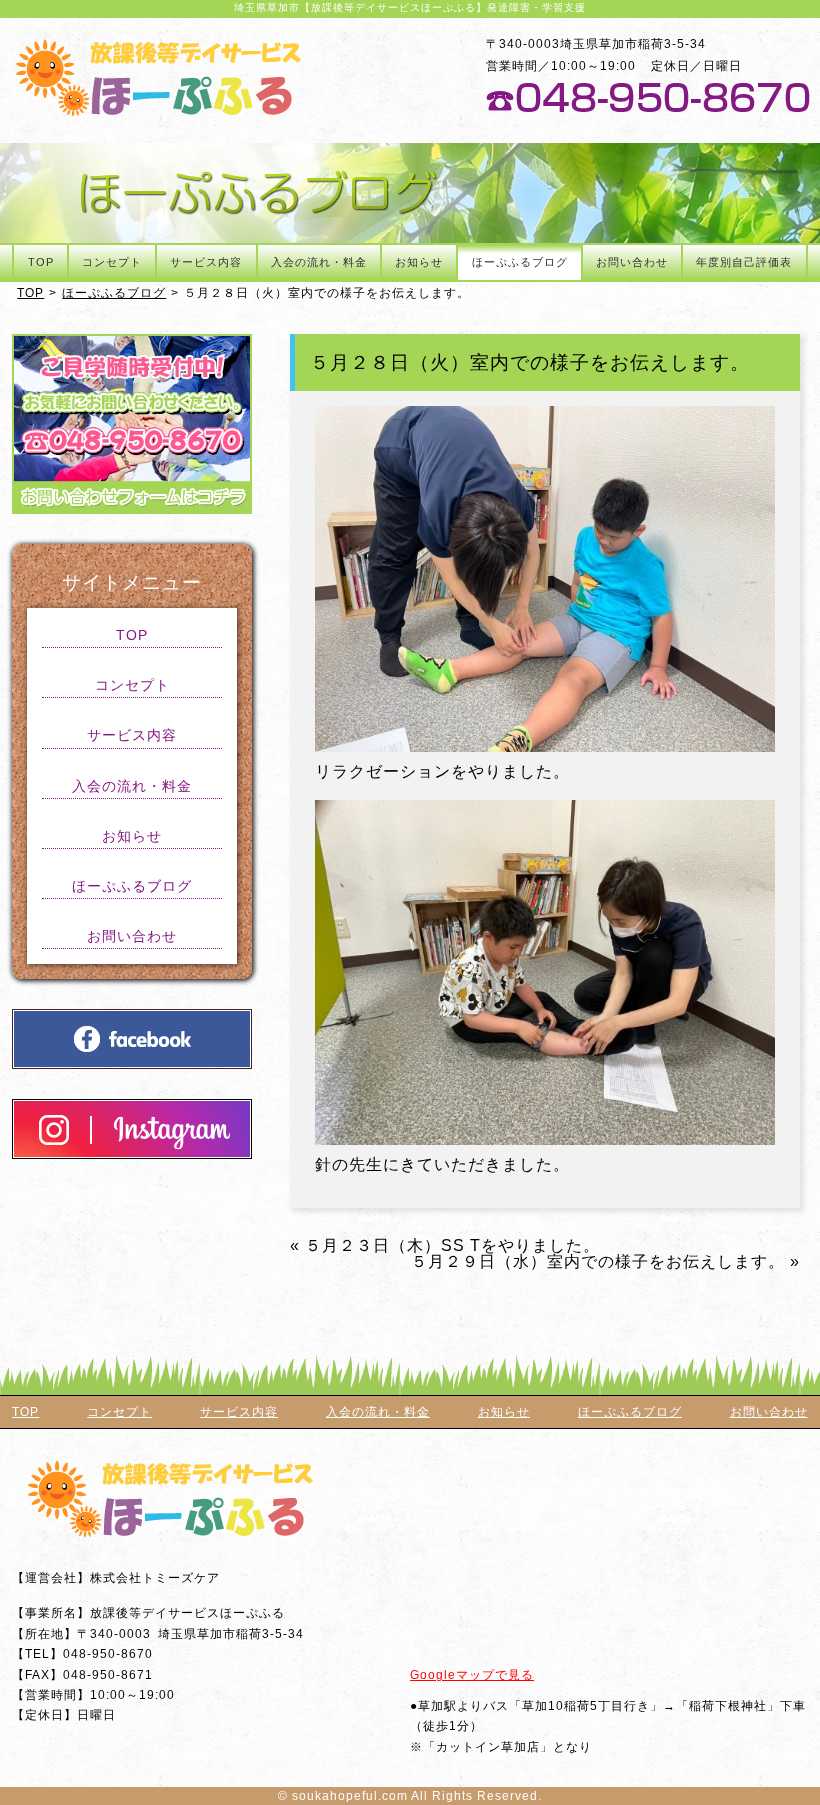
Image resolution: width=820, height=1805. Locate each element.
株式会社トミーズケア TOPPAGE (158, 77)
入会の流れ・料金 (319, 262)
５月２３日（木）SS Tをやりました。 (452, 1245)
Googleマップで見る (472, 1675)
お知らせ (419, 262)
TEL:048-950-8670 (648, 97)
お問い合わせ (632, 262)
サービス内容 (206, 262)
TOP (41, 262)
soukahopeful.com (350, 1796)
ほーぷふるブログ (520, 262)
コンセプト (112, 262)
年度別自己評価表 (744, 262)
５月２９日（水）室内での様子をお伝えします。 (598, 1261)
